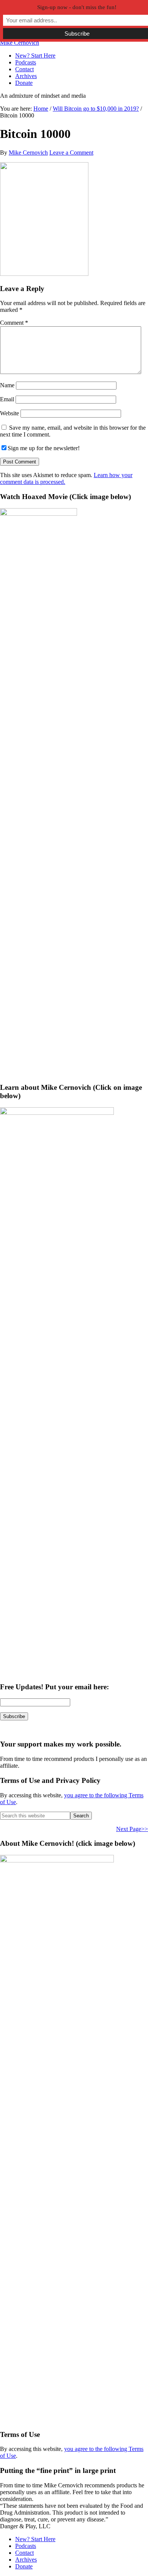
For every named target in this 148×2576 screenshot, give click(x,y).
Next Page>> (132, 1829)
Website (9, 413)
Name (7, 385)
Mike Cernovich (20, 43)
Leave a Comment (71, 153)
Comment (14, 323)
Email (7, 399)
